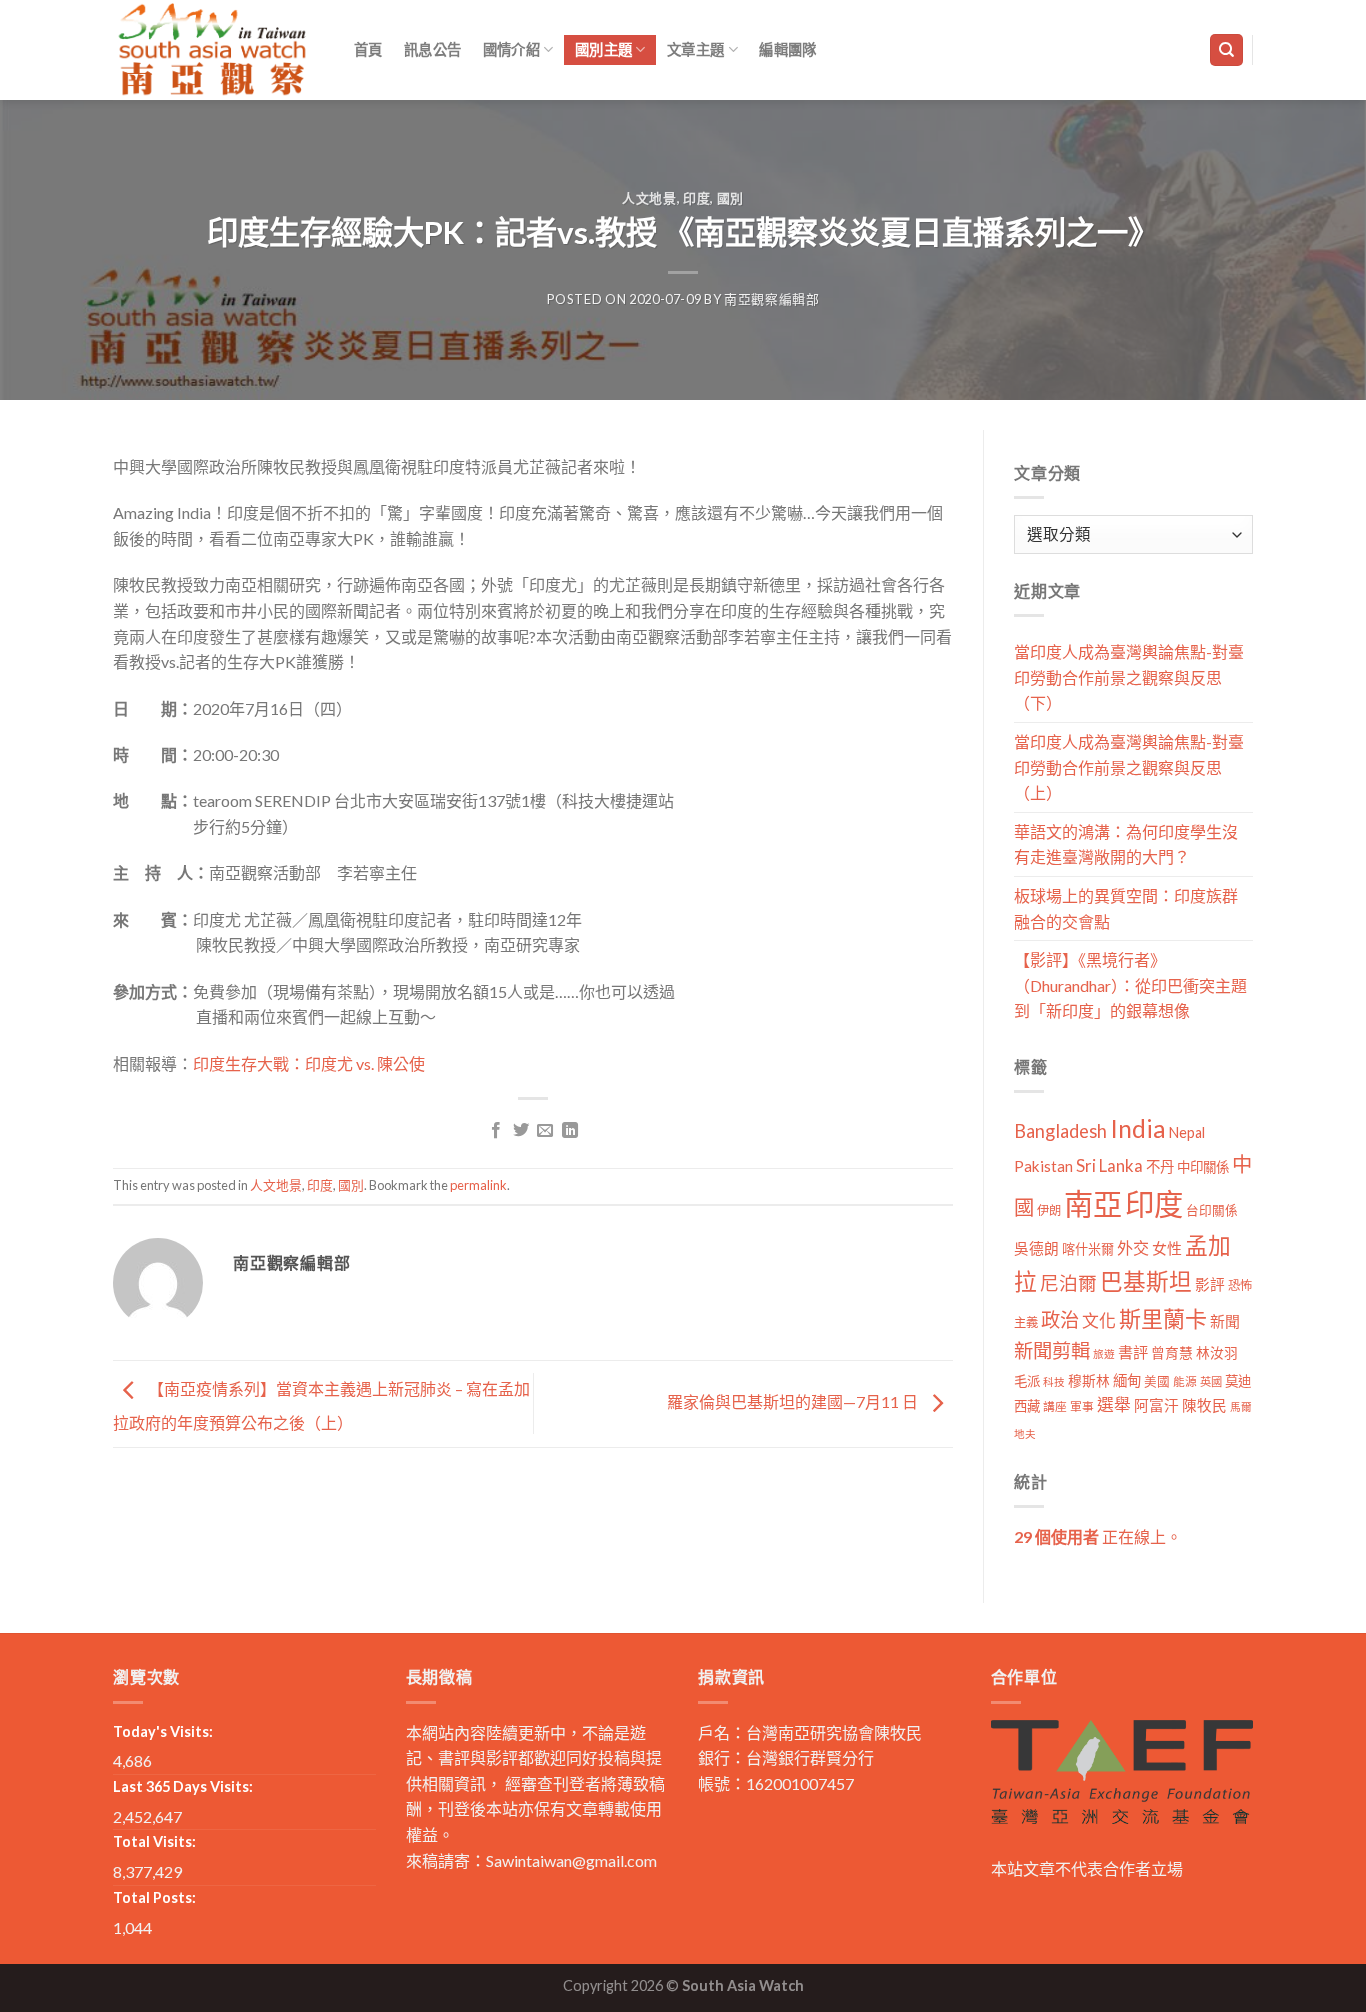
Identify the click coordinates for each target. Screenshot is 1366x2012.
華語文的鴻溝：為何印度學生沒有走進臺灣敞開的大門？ (1126, 844)
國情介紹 (511, 49)
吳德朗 (1036, 1248)
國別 (730, 198)
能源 (1185, 1381)
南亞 (1093, 1203)
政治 (1060, 1319)
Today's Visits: (163, 1731)
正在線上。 (1098, 1536)
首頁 (368, 49)
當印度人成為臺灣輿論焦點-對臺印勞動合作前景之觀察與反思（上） (1129, 767)
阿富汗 (1156, 1405)
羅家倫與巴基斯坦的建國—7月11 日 (794, 1401)
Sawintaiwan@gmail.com (571, 1860)
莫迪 (1238, 1381)
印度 (696, 198)
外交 (1133, 1247)
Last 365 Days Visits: (183, 1786)
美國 (1157, 1381)
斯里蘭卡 (1163, 1318)
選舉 (1114, 1404)
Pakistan (1043, 1166)
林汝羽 (1217, 1352)
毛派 (1027, 1381)
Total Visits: (154, 1841)
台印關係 (1212, 1210)
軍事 (1082, 1406)
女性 (1167, 1248)
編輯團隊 (787, 49)
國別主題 (603, 49)
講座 (1055, 1406)
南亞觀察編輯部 (772, 299)
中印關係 (1203, 1167)
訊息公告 (432, 49)
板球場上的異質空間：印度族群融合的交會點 (1126, 908)
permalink (478, 1185)
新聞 (1225, 1321)
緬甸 (1127, 1380)
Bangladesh (1060, 1131)
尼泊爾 (1068, 1283)
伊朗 (1049, 1210)
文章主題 (695, 49)
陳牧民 (1204, 1405)
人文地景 (649, 198)
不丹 (1160, 1166)
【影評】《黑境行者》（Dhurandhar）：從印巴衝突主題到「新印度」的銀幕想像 (1130, 985)
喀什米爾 (1088, 1249)
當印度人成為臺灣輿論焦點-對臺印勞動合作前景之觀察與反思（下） (1129, 677)
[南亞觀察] (213, 49)
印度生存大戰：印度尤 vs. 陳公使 (309, 1063)
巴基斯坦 (1146, 1281)
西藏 (1027, 1406)
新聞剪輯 (1052, 1350)
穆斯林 (1089, 1380)
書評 (1133, 1352)
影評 (1210, 1284)
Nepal (1187, 1132)
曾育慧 (1172, 1352)
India (1138, 1128)
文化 (1099, 1320)
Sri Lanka (1109, 1165)
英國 (1211, 1381)
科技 (1054, 1381)
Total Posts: (154, 1897)
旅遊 (1104, 1353)
